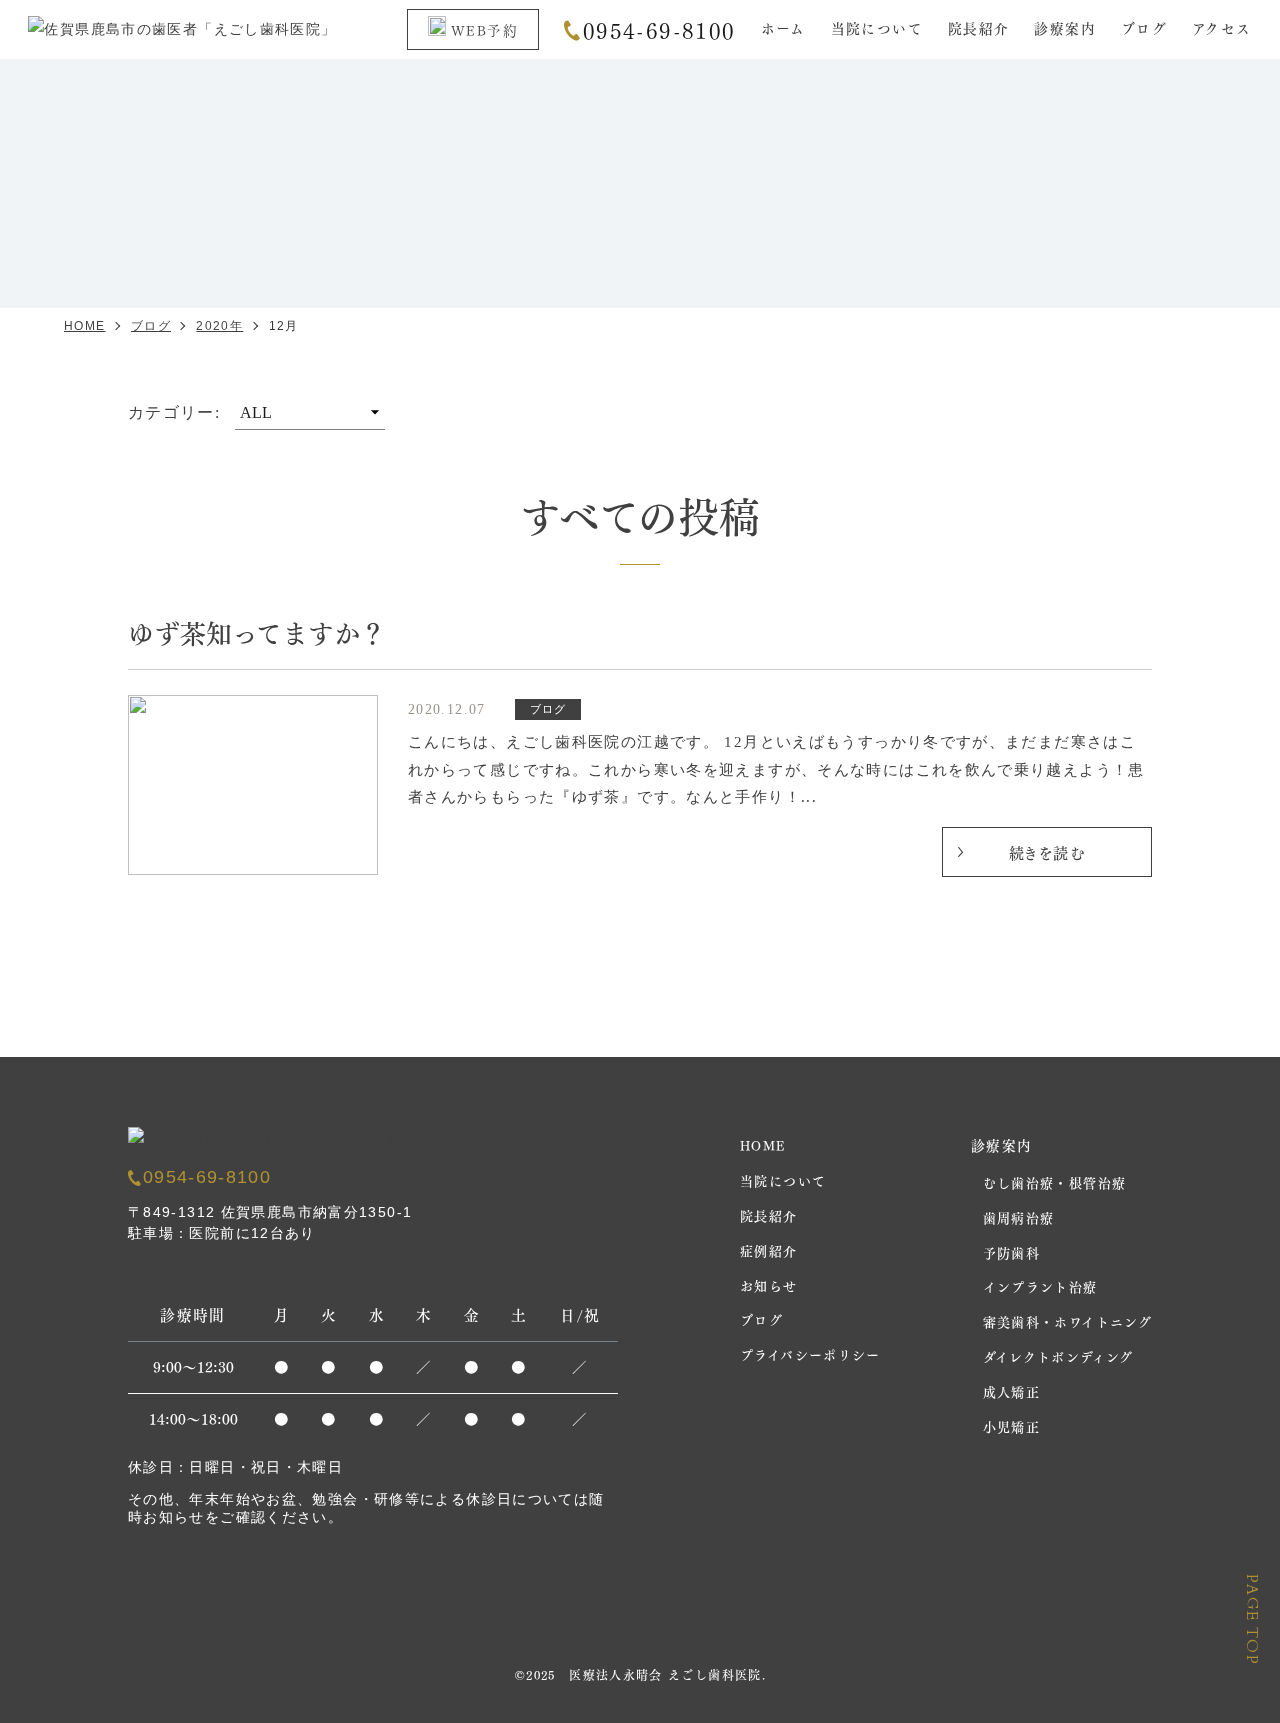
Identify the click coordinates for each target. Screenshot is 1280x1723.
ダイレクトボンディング (1058, 1355)
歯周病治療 (1019, 1216)
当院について (877, 28)
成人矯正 (1012, 1390)
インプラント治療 (1040, 1285)
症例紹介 (769, 1249)
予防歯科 (1012, 1251)
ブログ (1144, 28)
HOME (763, 1144)
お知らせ (769, 1284)
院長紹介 (979, 28)
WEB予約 (484, 29)
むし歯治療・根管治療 (1055, 1181)
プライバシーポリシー (810, 1353)
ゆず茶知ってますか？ (257, 632)
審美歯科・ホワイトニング (1067, 1320)
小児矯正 (1012, 1425)
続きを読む (1047, 852)
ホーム (783, 28)
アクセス (1222, 28)
